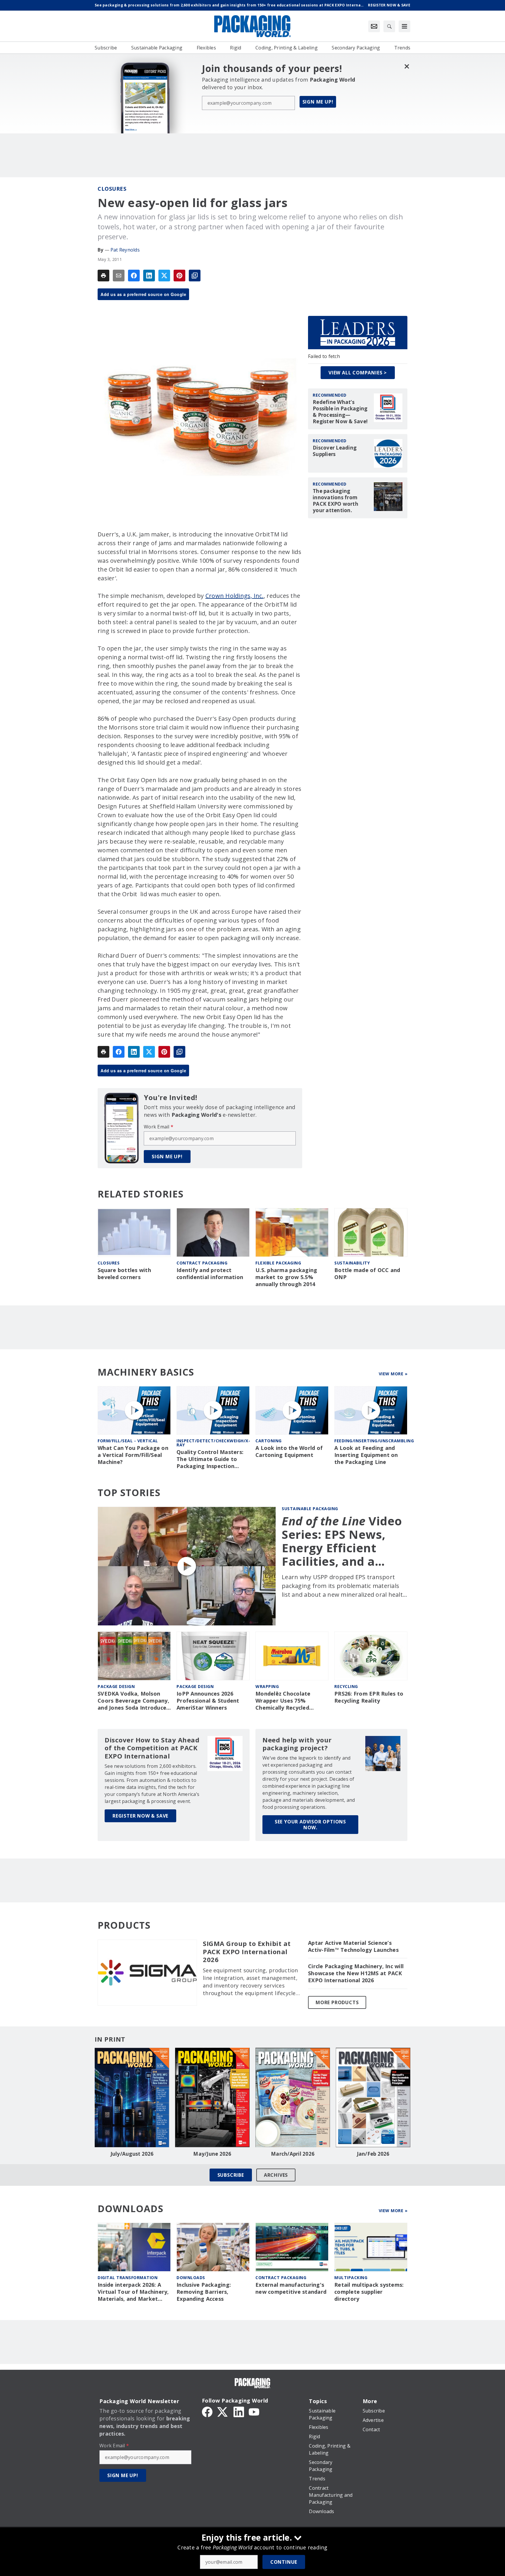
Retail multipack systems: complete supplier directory (369, 2292)
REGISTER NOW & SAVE (140, 1816)
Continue (284, 2562)
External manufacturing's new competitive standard (291, 2288)
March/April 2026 (293, 2154)
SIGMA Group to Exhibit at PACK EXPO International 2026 (247, 1952)
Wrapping (267, 1686)
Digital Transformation (128, 2278)
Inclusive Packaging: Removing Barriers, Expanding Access (204, 2292)
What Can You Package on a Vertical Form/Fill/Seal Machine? (133, 1455)
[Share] (134, 276)
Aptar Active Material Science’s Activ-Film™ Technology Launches (353, 1946)
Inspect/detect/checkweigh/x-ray (213, 1443)
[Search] (389, 26)
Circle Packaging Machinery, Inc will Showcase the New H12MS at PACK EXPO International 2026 (356, 1973)
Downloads (191, 2278)
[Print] (103, 276)
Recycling (346, 1686)
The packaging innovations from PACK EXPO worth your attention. (335, 501)
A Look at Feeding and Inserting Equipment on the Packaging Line (366, 1455)
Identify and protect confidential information (210, 1274)
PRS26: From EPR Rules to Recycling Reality (369, 1697)
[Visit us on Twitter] (223, 2411)
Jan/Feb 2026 (373, 2154)
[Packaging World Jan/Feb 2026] (373, 2097)
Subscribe (231, 2175)
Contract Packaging (281, 2278)
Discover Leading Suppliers (335, 451)
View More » (393, 1374)
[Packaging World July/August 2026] (132, 2097)
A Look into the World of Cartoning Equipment (289, 1452)
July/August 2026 (132, 2154)
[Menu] (404, 26)
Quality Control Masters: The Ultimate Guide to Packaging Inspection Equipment (210, 1459)
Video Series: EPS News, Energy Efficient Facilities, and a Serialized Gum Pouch (342, 1541)
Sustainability (352, 1263)
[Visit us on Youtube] (254, 2411)
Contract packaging (202, 1263)
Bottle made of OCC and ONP (367, 1274)
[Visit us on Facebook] (207, 2411)
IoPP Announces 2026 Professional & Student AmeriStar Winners (208, 1701)
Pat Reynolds (125, 250)
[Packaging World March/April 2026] (293, 2097)
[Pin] (179, 276)
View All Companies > (358, 373)
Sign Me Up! (318, 102)
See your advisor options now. (310, 1825)
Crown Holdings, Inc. (235, 596)
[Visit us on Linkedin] (239, 2411)
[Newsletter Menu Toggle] (374, 26)
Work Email (159, 1127)
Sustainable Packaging (310, 1509)
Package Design (116, 1686)
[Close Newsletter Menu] (407, 66)
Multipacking (351, 2278)
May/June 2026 (212, 2154)
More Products (337, 2002)
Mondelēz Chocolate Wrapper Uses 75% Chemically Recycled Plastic (283, 1701)
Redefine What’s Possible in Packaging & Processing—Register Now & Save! (340, 412)
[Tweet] (164, 276)
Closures (112, 189)
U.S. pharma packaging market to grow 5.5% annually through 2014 (286, 1277)
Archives (276, 2175)
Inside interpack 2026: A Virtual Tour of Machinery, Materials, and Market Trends (133, 2292)
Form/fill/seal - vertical (128, 1441)
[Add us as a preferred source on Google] (195, 276)
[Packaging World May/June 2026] (212, 2097)
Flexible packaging (278, 1263)
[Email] (119, 276)
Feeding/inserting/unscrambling (374, 1441)
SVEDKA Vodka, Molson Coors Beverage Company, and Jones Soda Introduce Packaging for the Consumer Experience (133, 1701)
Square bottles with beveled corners (124, 1274)
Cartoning (269, 1441)
